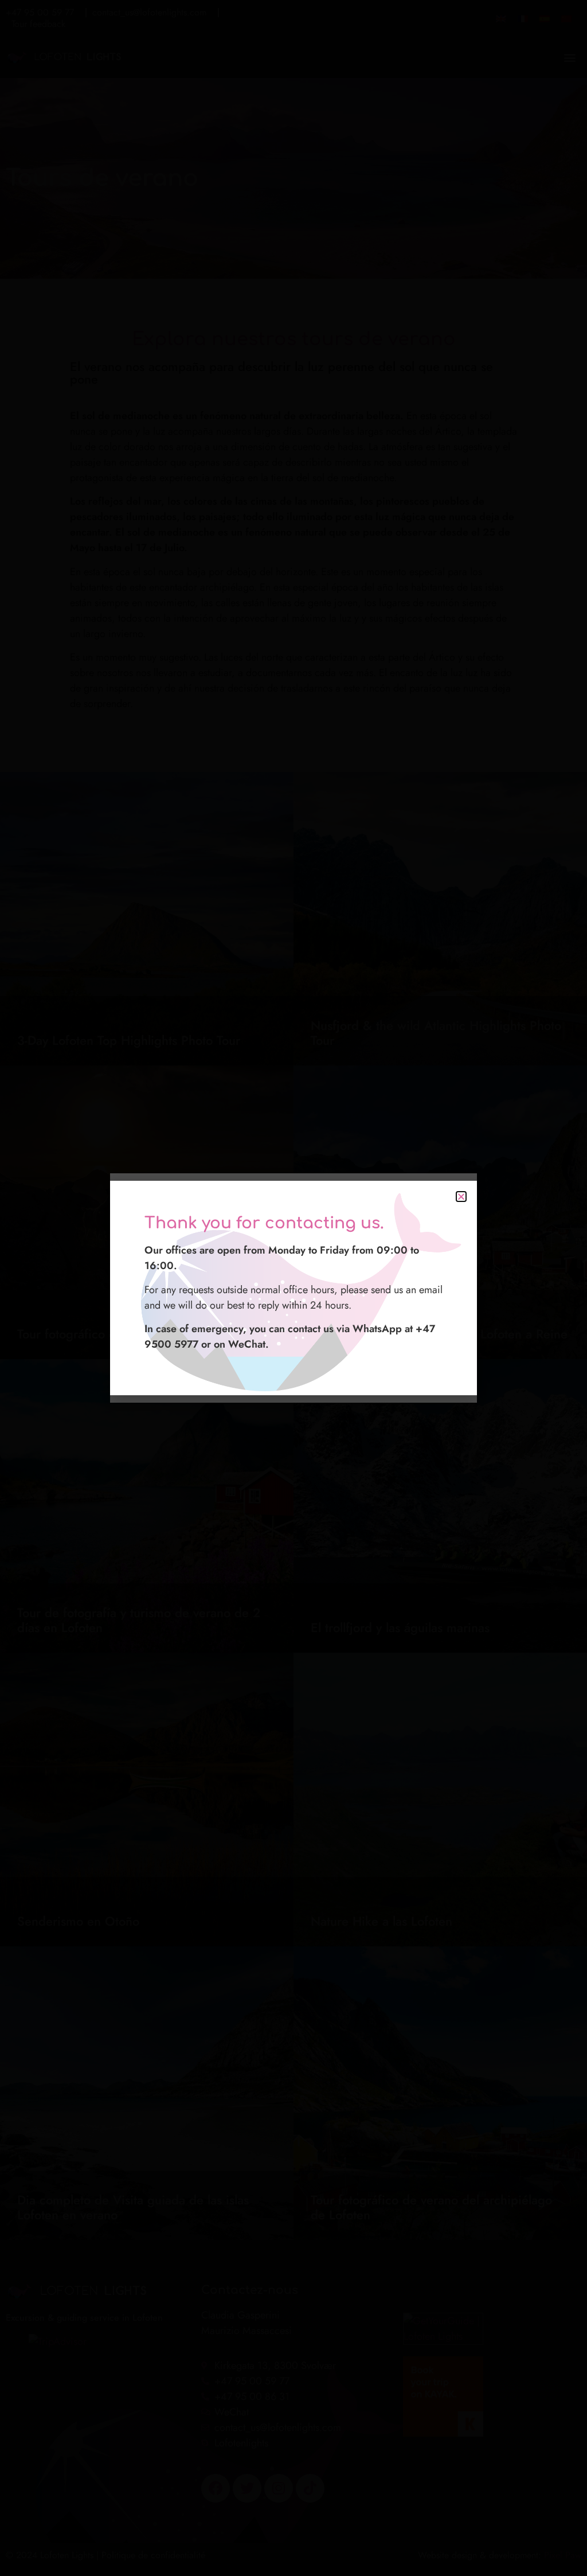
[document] (293, 1288)
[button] (461, 1197)
